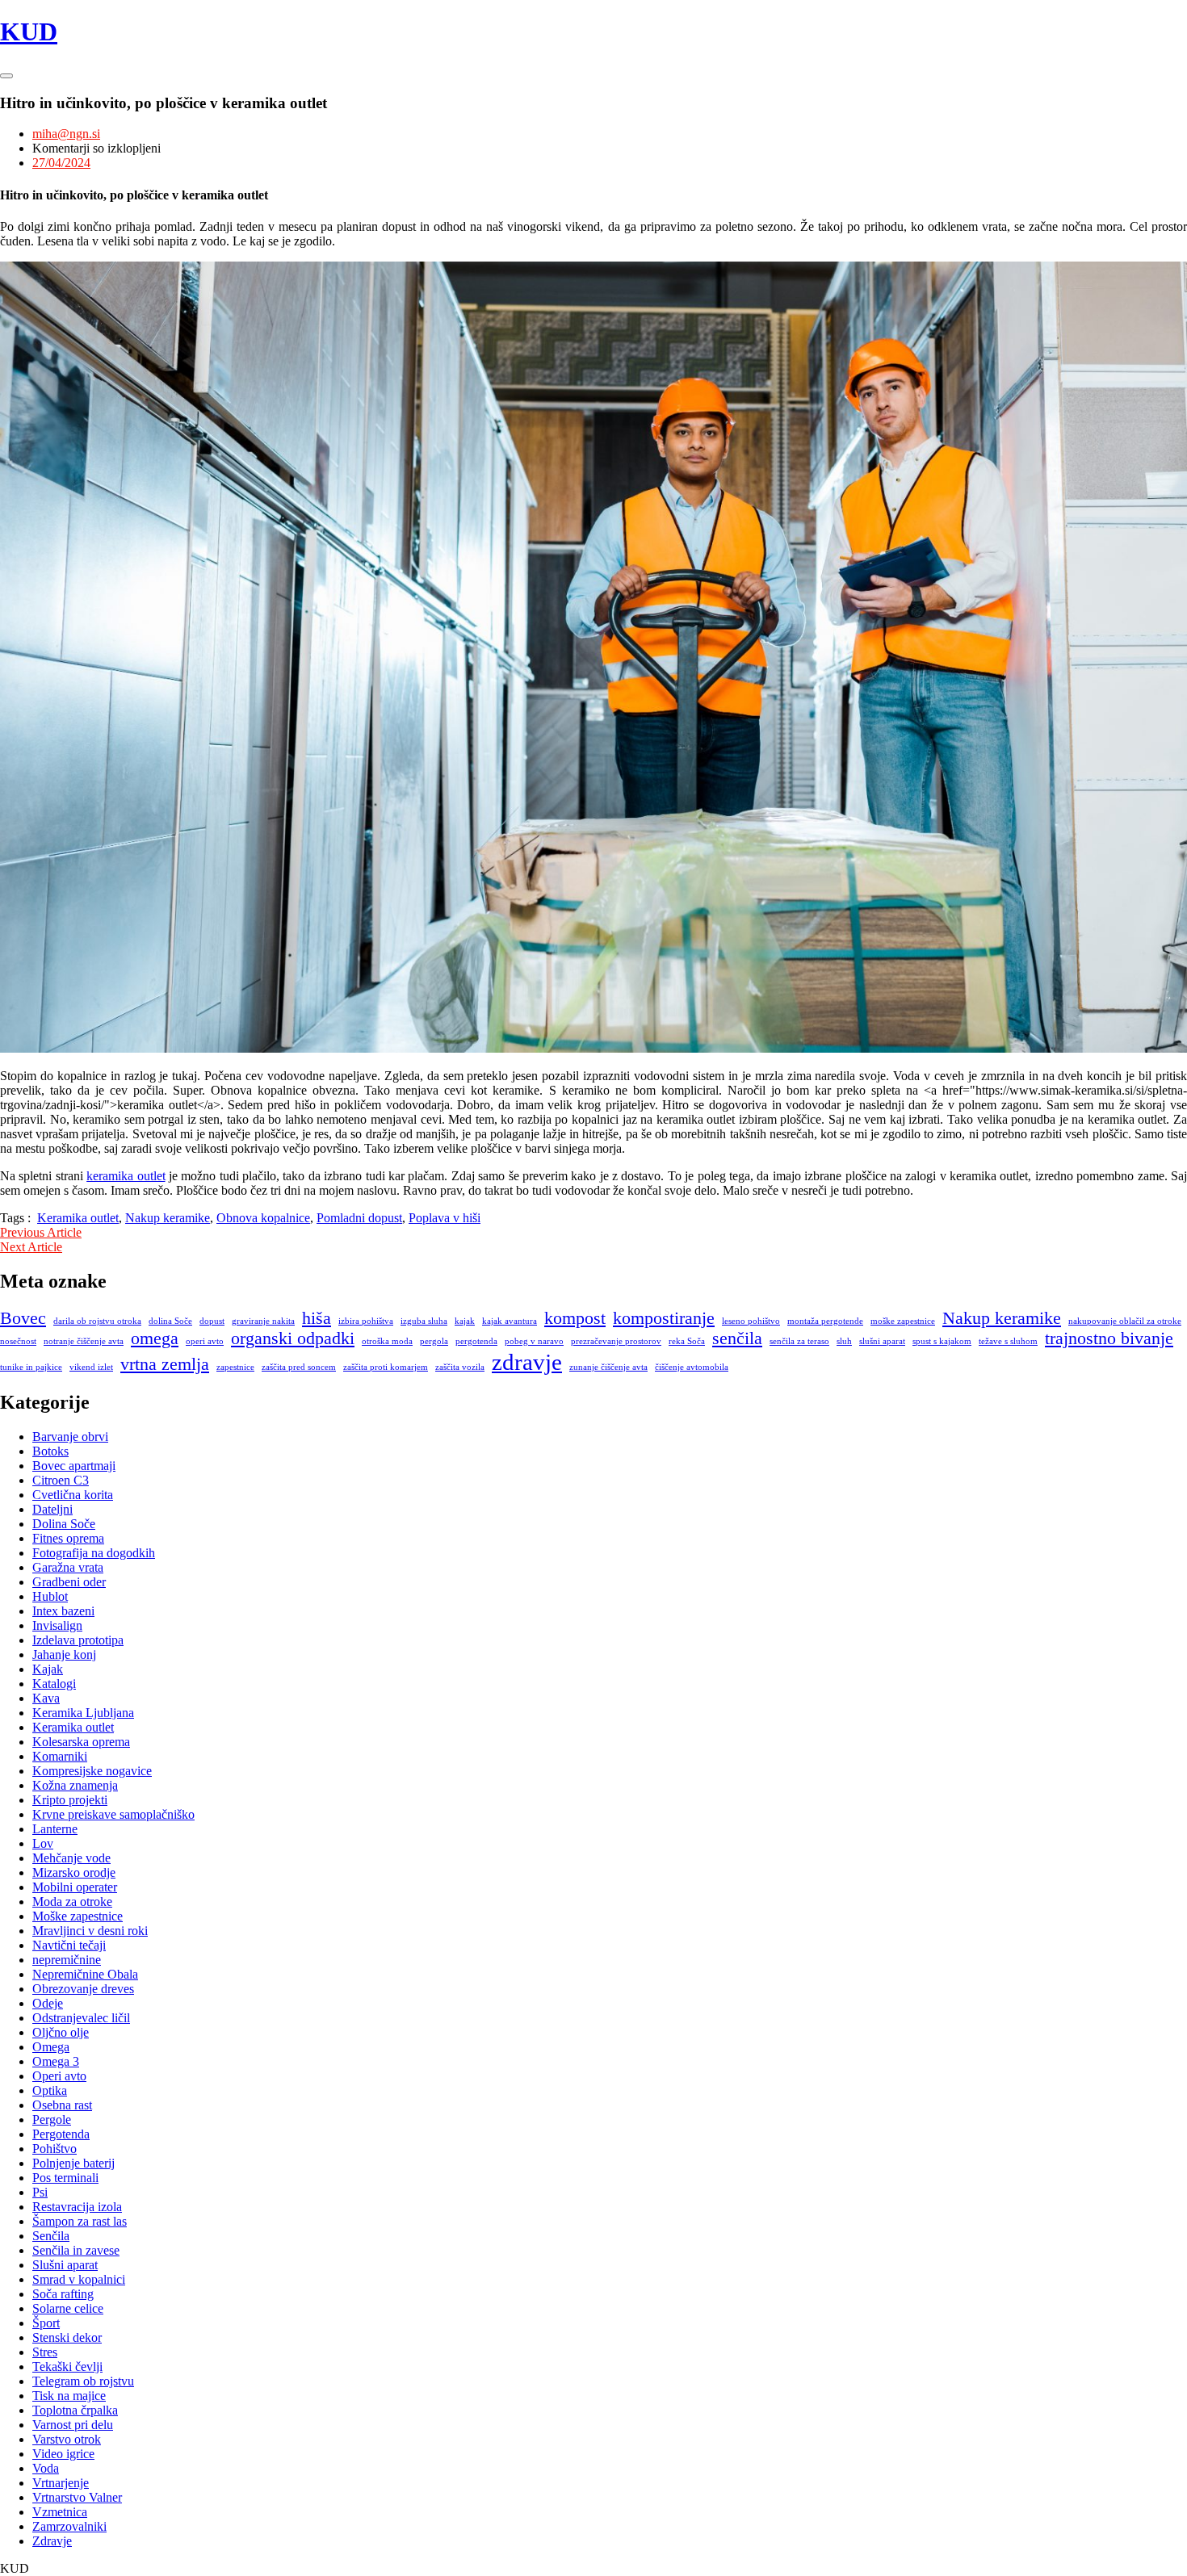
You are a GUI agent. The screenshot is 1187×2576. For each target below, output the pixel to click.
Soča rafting (63, 2294)
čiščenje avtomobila (692, 1367)
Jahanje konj (64, 1655)
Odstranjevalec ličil (81, 2018)
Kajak (48, 1669)
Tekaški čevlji (67, 2367)
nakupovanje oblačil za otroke (1125, 1321)
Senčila (51, 2236)
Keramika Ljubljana (83, 1713)
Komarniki (60, 1756)
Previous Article (41, 1232)
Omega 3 (56, 2061)
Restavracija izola (77, 2207)
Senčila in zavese (76, 2250)
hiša (317, 1318)
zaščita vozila (460, 1367)
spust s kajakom (942, 1341)
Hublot (50, 1596)
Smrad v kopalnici (79, 2279)
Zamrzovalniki (69, 2526)
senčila (737, 1338)
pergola (434, 1341)
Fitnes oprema (68, 1538)
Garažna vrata (68, 1567)
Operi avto (59, 2076)
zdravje (527, 1362)
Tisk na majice (69, 2396)
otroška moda (387, 1341)
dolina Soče (170, 1321)
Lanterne (55, 1829)
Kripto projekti (70, 1800)
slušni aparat (882, 1341)
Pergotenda (61, 2134)
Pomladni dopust (359, 1218)
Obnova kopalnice (263, 1218)
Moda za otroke (72, 1902)
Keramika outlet (78, 1218)
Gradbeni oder (69, 1582)
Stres (45, 2352)
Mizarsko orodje (74, 1872)
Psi (40, 2192)
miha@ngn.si (66, 134)
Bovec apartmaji (74, 1466)
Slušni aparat (65, 2265)
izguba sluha (424, 1321)
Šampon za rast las (80, 2221)
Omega (51, 2047)
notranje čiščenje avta (84, 1341)
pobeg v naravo (534, 1341)
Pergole (52, 2119)
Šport (46, 2323)
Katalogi (54, 1684)
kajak (465, 1321)
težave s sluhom (1008, 1341)
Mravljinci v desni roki (90, 1931)
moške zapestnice (903, 1321)
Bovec (23, 1318)
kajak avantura (510, 1321)
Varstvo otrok (67, 2439)
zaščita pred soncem (299, 1367)
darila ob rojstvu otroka (97, 1321)
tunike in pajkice (31, 1367)
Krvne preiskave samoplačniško (113, 1814)
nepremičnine (67, 1960)
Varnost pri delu (73, 2425)
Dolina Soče (64, 1524)
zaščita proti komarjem (386, 1367)
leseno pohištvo (751, 1321)
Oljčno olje (61, 2032)
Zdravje (52, 2541)
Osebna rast (62, 2105)
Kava (46, 1698)
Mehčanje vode (71, 1858)
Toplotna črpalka (75, 2410)
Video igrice (63, 2454)
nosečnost (18, 1341)
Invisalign (57, 1625)
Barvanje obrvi (70, 1437)
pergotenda (476, 1341)
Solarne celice (68, 2308)
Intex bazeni (63, 1611)
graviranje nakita (263, 1321)
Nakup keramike (168, 1218)
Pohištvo (55, 2149)
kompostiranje (664, 1318)
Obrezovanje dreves (83, 1989)
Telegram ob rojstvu (83, 2381)
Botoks (50, 1451)
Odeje (48, 2003)
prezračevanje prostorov (616, 1341)
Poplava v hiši (445, 1218)
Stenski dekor (67, 2337)
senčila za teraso (799, 1341)
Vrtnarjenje (61, 2483)
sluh (844, 1341)
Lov (43, 1843)
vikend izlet (91, 1367)
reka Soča (687, 1341)
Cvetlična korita (73, 1495)
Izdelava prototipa (78, 1640)
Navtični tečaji (69, 1945)
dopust (212, 1321)
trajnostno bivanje (1109, 1338)
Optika (50, 2090)
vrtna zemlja (165, 1364)
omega (155, 1338)
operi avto (205, 1341)
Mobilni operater (75, 1887)
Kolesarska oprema (81, 1742)
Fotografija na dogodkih (94, 1553)
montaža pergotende (825, 1321)
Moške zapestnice (78, 1916)
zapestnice (235, 1367)
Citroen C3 (61, 1480)
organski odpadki (293, 1338)
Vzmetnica (60, 2512)
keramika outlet (126, 1176)
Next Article (31, 1247)
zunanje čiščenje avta (608, 1367)
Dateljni (52, 1509)
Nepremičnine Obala (85, 1974)
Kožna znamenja (75, 1785)
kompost (575, 1318)
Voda (46, 2468)
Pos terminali (65, 2178)
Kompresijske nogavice (92, 1771)
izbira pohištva (366, 1321)
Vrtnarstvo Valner (77, 2497)
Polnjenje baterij (73, 2163)
